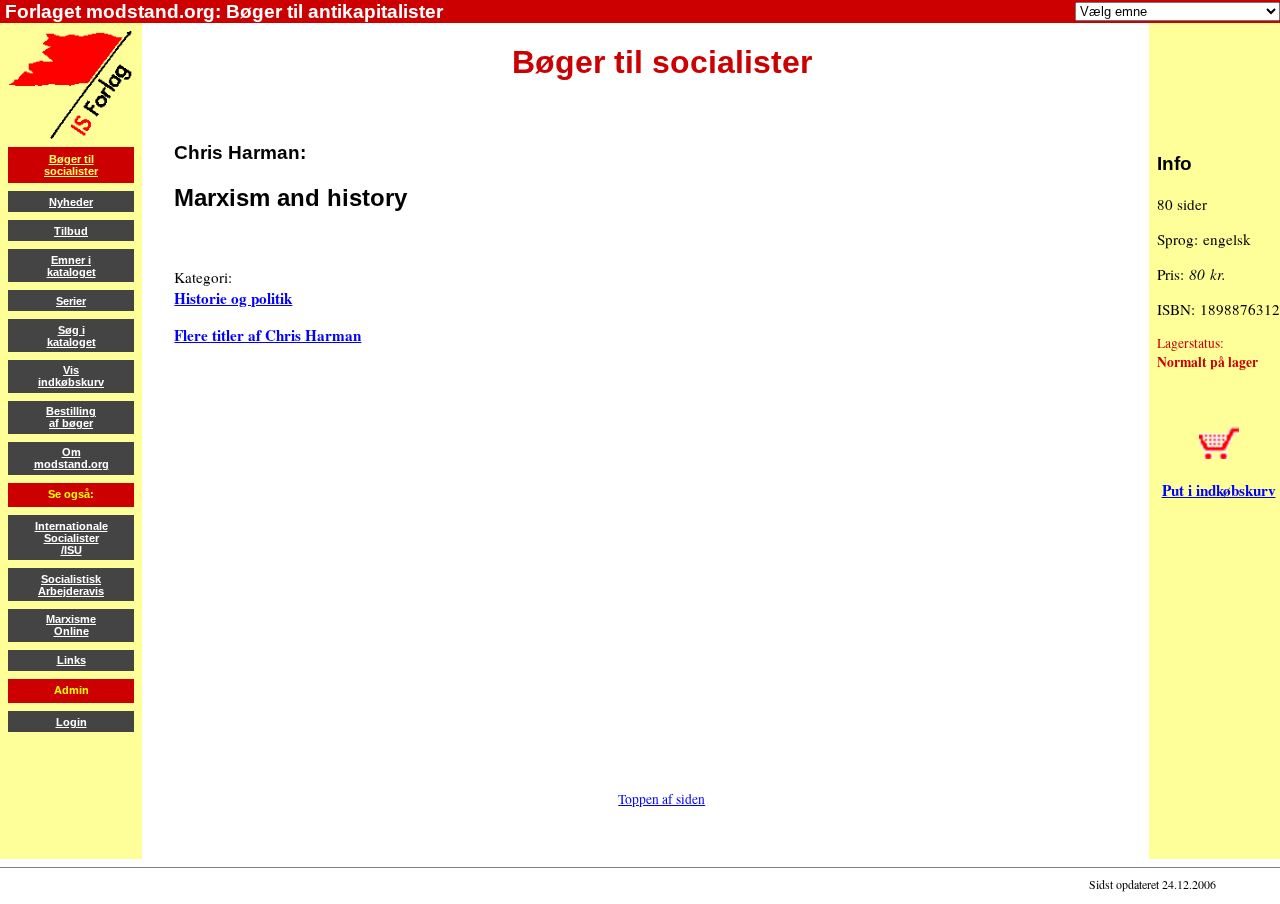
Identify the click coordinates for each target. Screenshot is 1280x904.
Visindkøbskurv (71, 376)
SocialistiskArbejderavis (71, 585)
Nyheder (71, 202)
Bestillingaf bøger (71, 417)
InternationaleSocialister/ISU (71, 538)
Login (71, 722)
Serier (71, 301)
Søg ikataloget (71, 336)
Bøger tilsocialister (71, 165)
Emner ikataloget (71, 266)
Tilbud (71, 231)
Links (71, 660)
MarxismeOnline (71, 625)
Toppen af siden (661, 799)
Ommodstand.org (71, 458)
